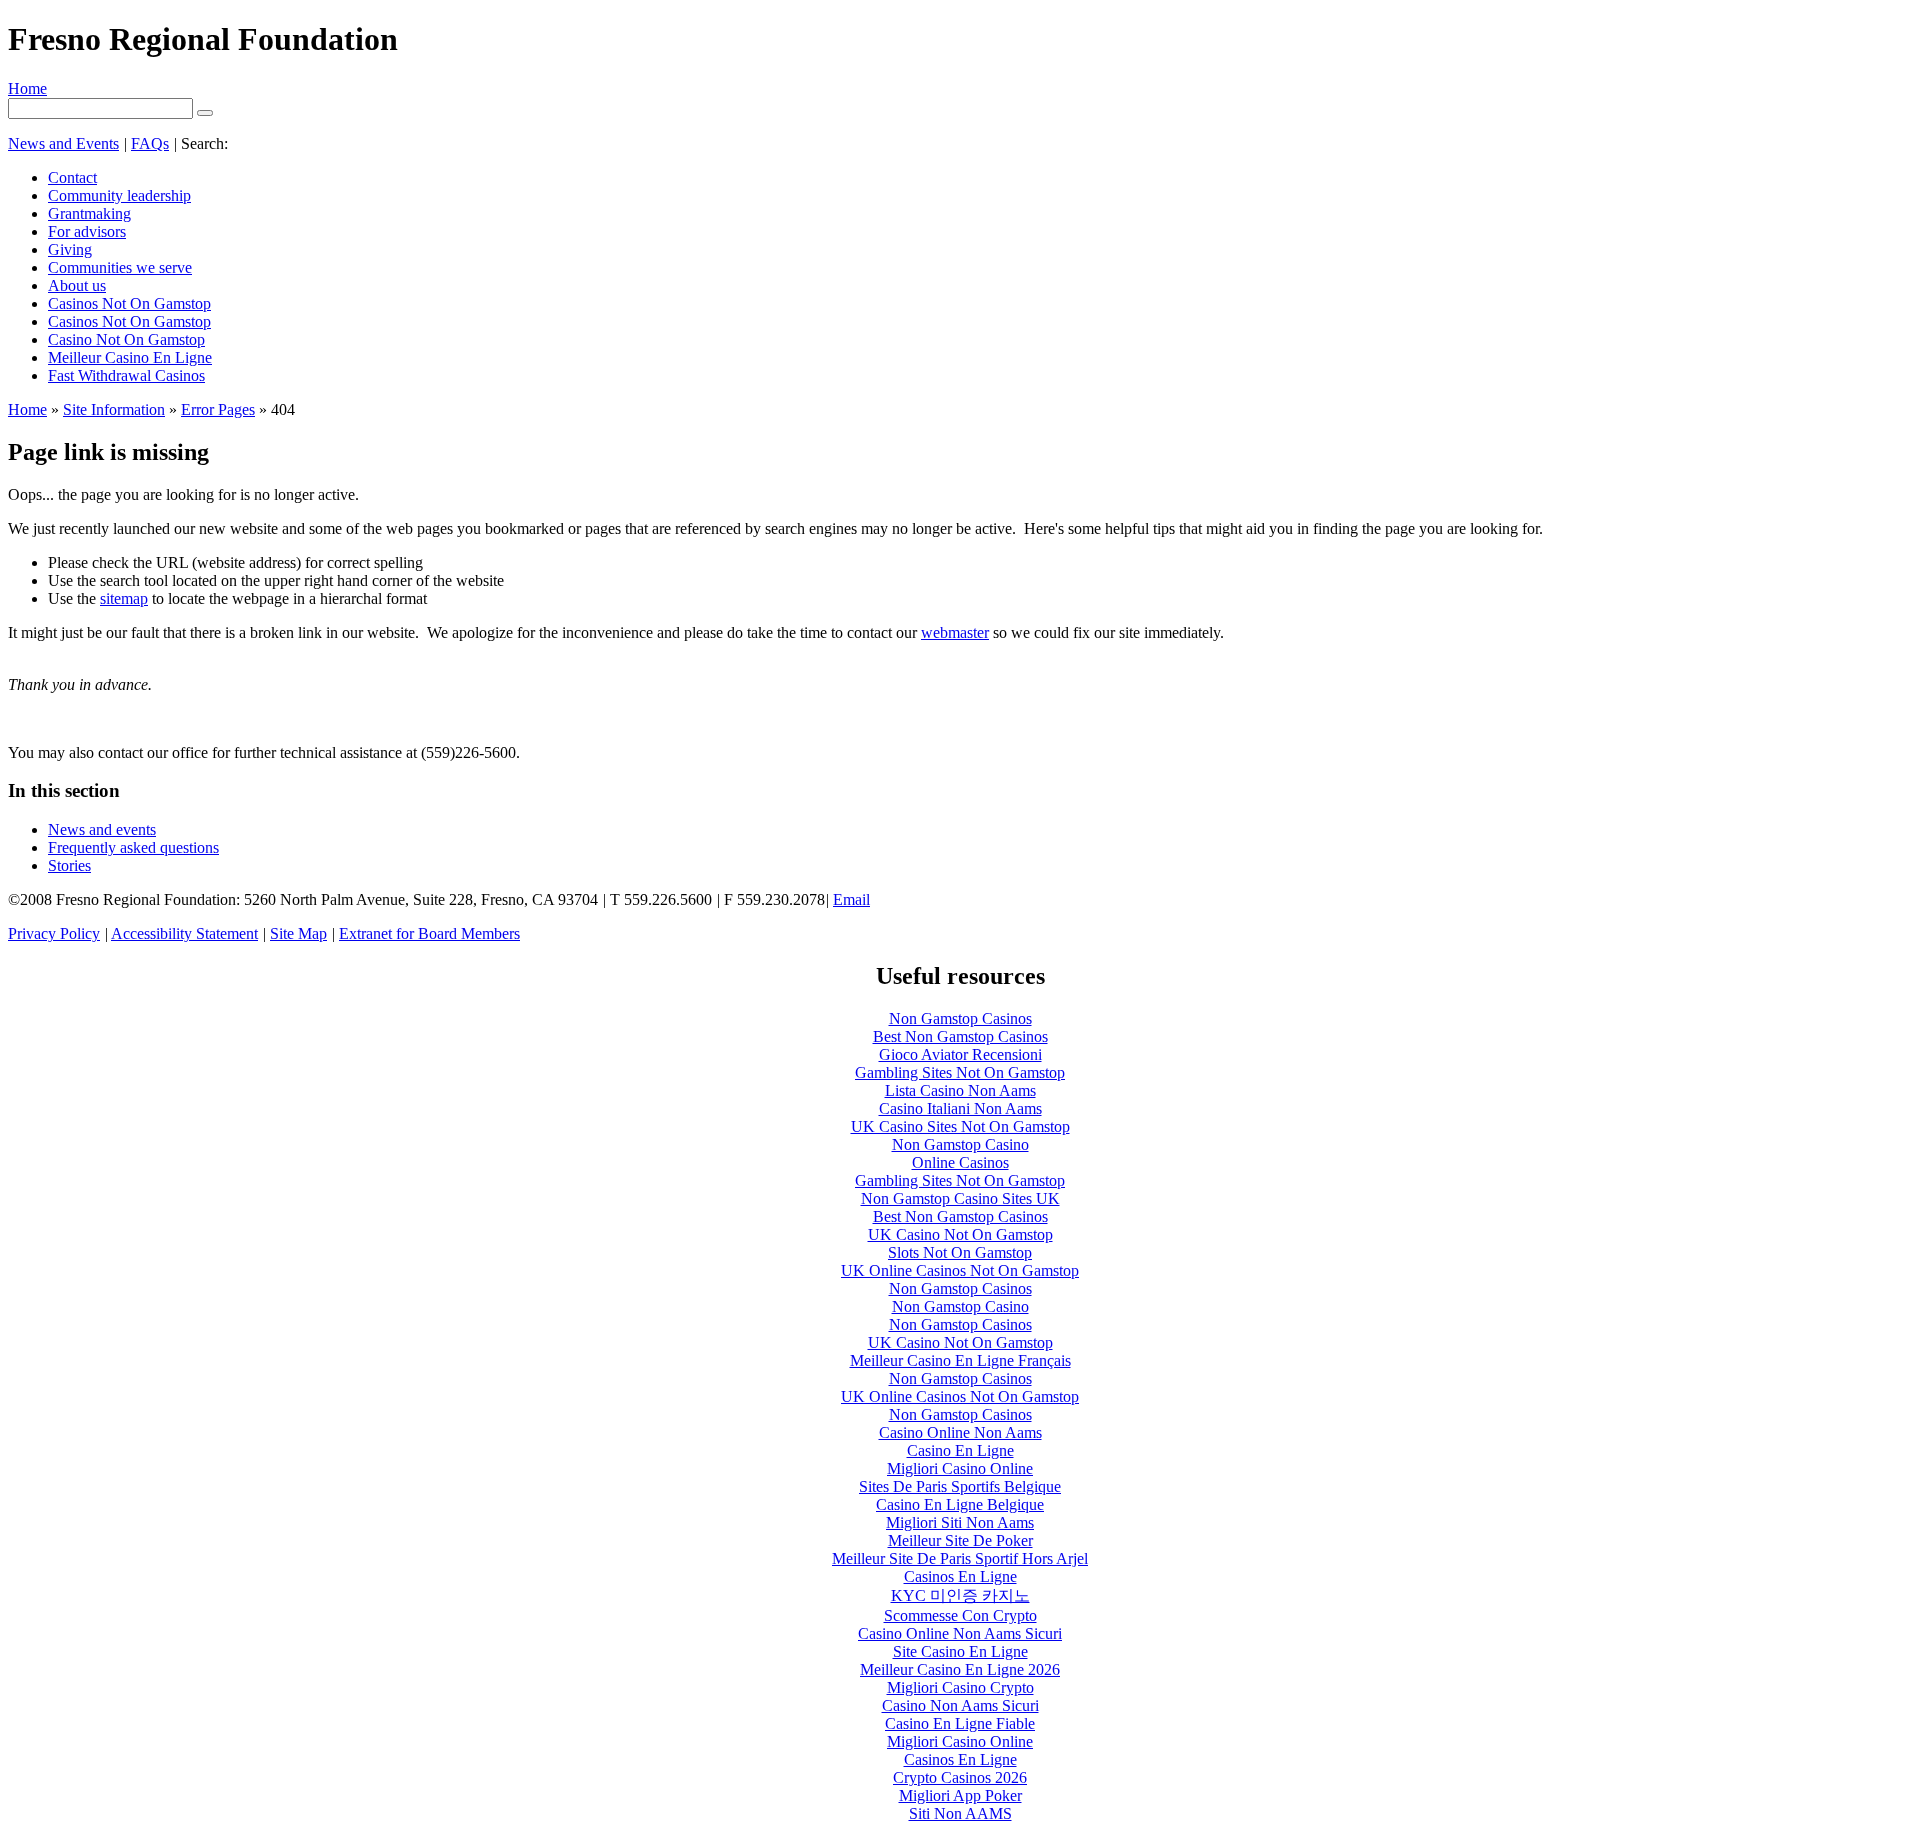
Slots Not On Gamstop (960, 1252)
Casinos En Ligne (960, 1576)
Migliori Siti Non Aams (960, 1522)
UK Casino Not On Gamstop (960, 1234)
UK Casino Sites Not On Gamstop (960, 1126)
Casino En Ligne (960, 1450)
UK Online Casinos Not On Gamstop (960, 1270)
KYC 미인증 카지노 (960, 1595)
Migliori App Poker (960, 1795)
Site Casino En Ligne (960, 1651)
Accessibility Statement (184, 933)
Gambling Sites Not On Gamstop (960, 1072)
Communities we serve (120, 267)
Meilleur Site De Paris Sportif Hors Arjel (960, 1558)
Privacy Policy (54, 933)
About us (77, 285)
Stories (69, 865)
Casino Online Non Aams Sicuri (960, 1633)
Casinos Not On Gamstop (129, 303)
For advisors (87, 231)
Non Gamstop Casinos (960, 1018)
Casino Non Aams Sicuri (960, 1705)
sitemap (124, 598)
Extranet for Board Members (429, 933)
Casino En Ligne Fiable (960, 1723)
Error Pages (218, 409)
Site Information (114, 409)
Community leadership (119, 195)
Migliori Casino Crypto (960, 1687)
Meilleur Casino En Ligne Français (960, 1360)
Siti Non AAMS (960, 1813)
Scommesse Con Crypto (960, 1615)
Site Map (298, 933)
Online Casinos (960, 1162)
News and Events (63, 143)
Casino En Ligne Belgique (960, 1504)
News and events (102, 829)
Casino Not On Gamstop (126, 339)
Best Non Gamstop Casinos (960, 1036)
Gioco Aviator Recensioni (960, 1054)
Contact (72, 177)
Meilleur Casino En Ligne (130, 357)
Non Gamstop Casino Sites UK (960, 1198)
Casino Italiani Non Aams (960, 1108)
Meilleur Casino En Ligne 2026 (960, 1669)
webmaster (955, 632)
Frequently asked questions (133, 847)
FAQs (150, 143)
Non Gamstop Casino (960, 1144)
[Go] (205, 113)
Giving (70, 249)
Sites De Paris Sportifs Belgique (960, 1486)
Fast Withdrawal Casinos (126, 375)
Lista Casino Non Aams (960, 1090)
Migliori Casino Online (960, 1468)
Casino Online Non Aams (960, 1432)
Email (851, 899)
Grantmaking (89, 213)
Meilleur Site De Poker (960, 1540)
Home (27, 88)
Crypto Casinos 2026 (960, 1777)
